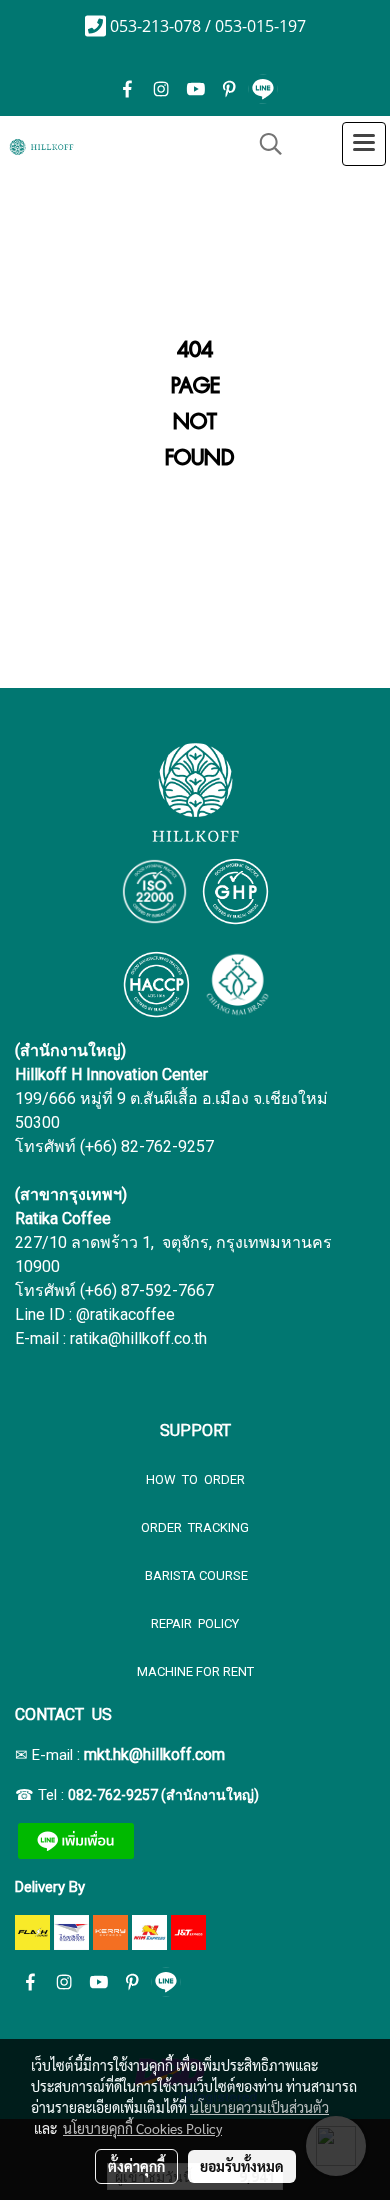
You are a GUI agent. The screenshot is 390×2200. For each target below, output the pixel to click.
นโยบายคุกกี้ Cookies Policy (142, 2128)
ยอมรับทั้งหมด (242, 2166)
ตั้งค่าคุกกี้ (136, 2166)
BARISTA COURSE (195, 1575)
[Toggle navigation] (364, 144)
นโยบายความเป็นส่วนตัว (259, 2107)
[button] (264, 144)
